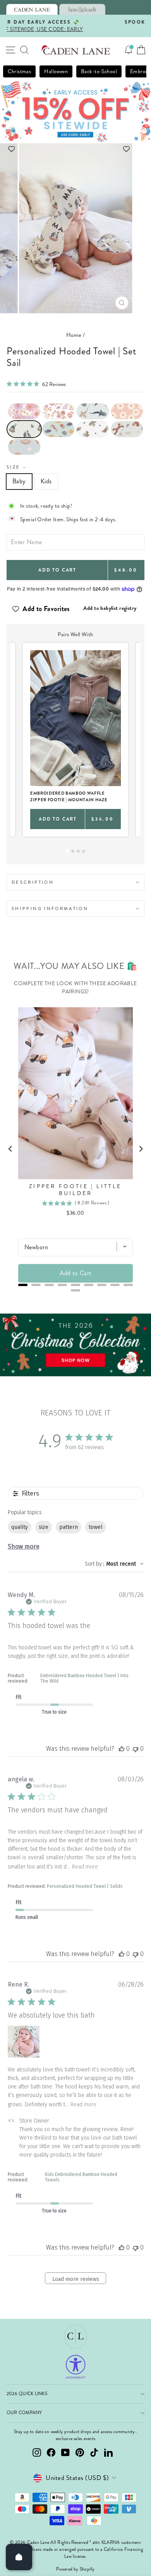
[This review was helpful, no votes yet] (122, 1749)
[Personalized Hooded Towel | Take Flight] (93, 429)
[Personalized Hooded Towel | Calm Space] (24, 447)
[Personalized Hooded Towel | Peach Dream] (127, 411)
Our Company (24, 2413)
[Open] (19, 2557)
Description (33, 882)
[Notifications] (129, 50)
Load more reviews (76, 2279)
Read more (85, 1867)
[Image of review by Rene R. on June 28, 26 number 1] (24, 2042)
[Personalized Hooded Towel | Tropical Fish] (59, 429)
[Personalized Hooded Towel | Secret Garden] (59, 411)
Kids (46, 481)
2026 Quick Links (27, 2394)
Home (74, 335)
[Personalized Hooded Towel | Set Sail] (24, 429)
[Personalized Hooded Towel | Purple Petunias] (24, 411)
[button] (76, 149)
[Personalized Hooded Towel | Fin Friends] (93, 411)
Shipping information (50, 908)
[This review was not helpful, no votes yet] (136, 1749)
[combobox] (114, 1564)
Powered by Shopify (75, 2569)
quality (20, 1527)
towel (96, 1527)
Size (17, 467)
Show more (24, 1546)
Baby (19, 481)
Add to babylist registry (110, 608)
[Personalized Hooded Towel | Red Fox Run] (127, 429)
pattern (69, 1527)
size (44, 1527)
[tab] (32, 9)
